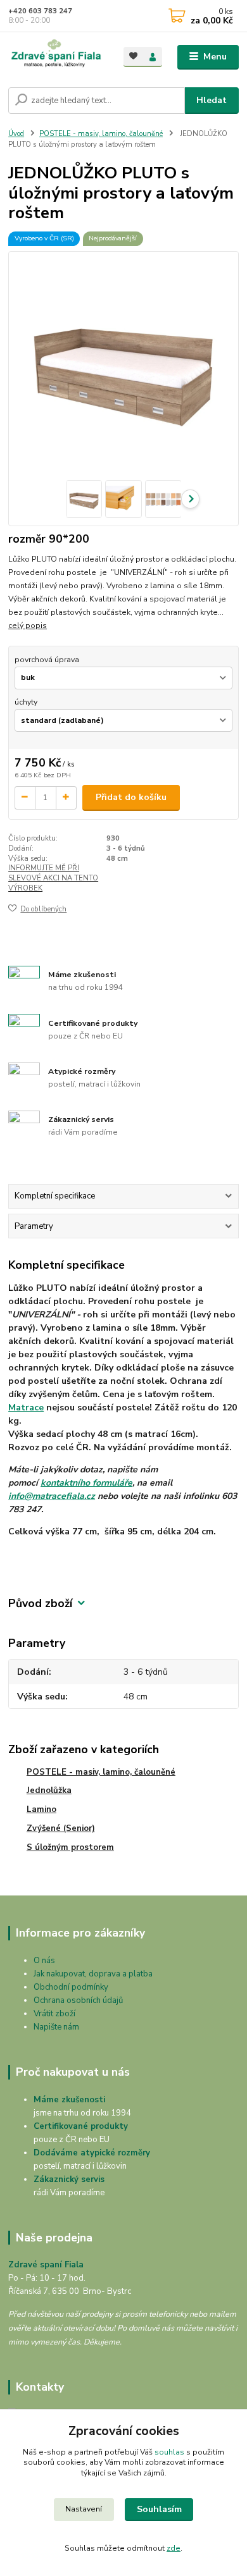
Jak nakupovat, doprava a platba (93, 1974)
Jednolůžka (49, 1790)
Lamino (41, 1809)
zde (174, 2548)
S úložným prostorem (70, 1847)
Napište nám (56, 2027)
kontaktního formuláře (86, 1483)
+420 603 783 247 (40, 11)
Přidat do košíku (131, 797)
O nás (44, 1961)
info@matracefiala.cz (52, 1496)
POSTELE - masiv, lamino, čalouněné (101, 134)
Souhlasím (159, 2509)
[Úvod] (56, 57)
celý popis (28, 626)
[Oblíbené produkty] (133, 56)
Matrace (26, 1408)
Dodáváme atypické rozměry (92, 2153)
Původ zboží (40, 1604)
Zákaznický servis (69, 2179)
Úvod (16, 134)
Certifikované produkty (81, 2126)
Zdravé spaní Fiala (46, 2265)
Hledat (212, 100)
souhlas (169, 2452)
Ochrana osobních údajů (78, 2000)
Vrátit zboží (54, 2014)
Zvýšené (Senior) (61, 1828)
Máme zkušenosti (69, 2100)
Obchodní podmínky (71, 1987)
